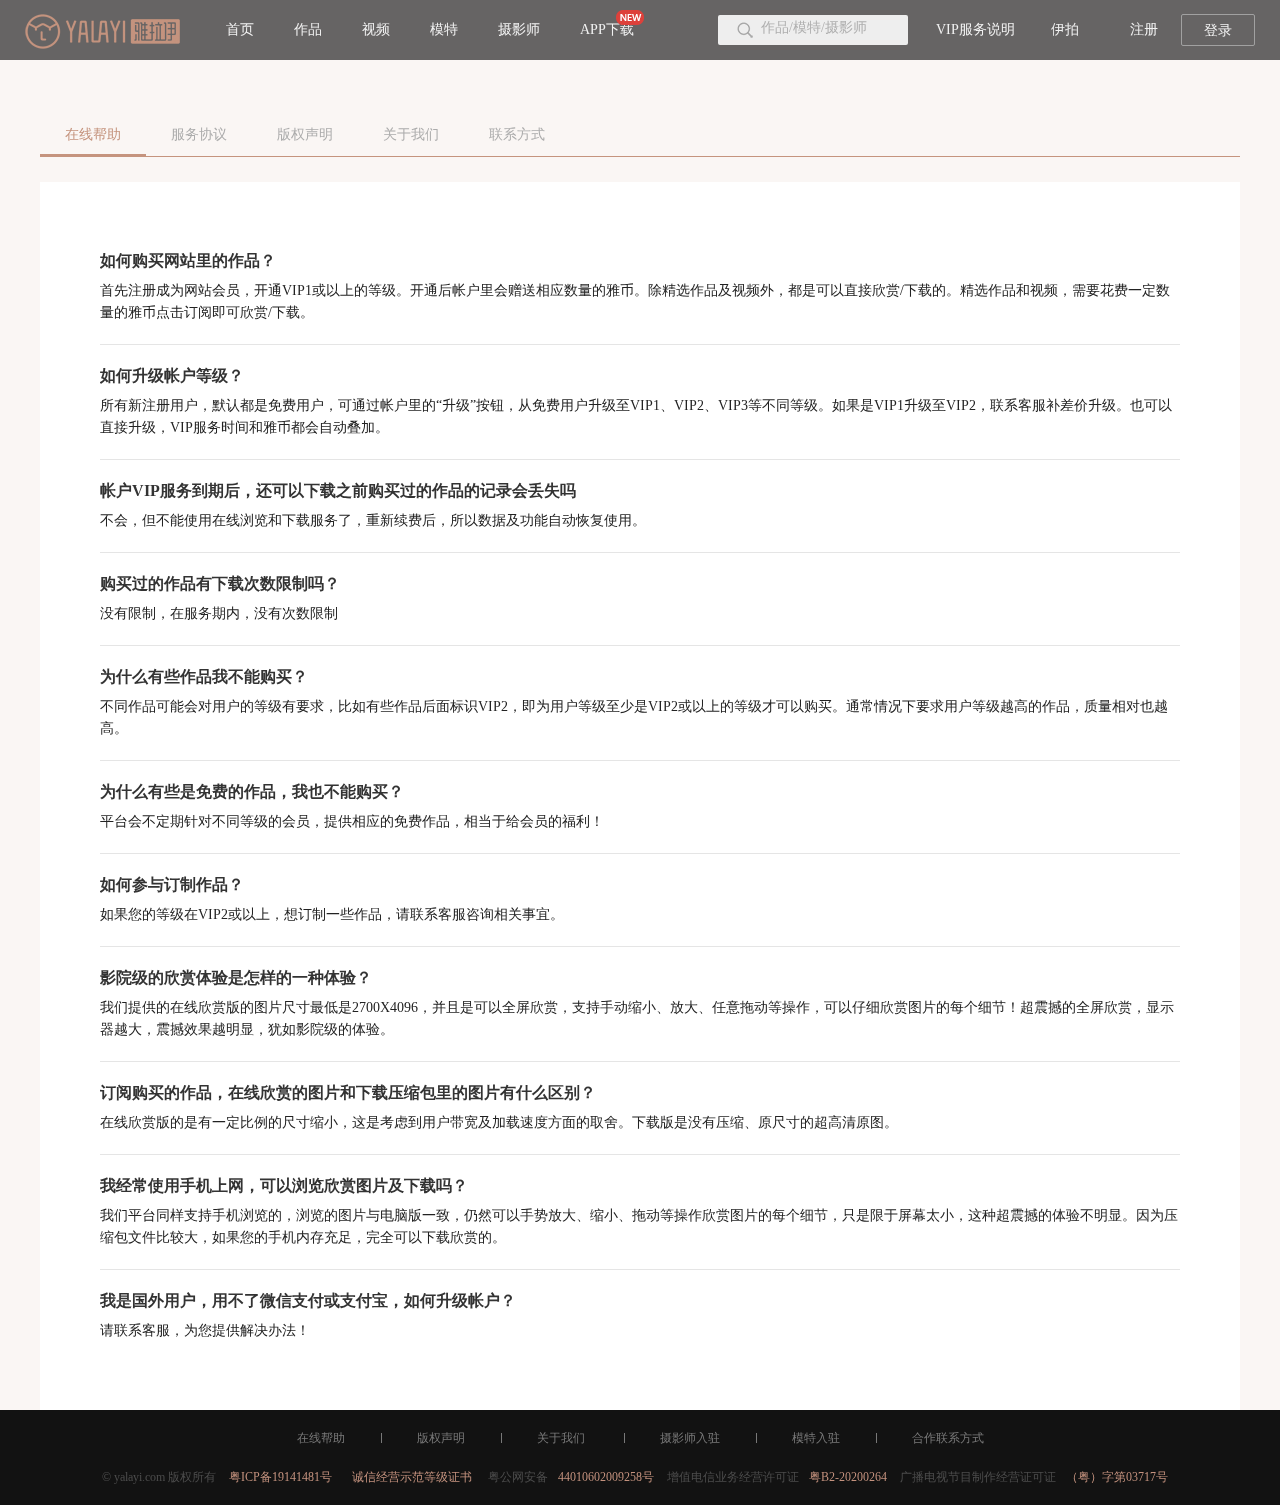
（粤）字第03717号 (1117, 1477)
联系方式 (517, 134)
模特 (444, 29)
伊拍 (1065, 29)
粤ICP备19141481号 (280, 1477)
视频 (376, 29)
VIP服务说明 (975, 29)
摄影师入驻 (690, 1438)
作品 (308, 29)
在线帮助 (93, 134)
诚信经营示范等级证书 (412, 1477)
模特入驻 (816, 1438)
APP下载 (607, 29)
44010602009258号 (606, 1477)
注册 (1144, 29)
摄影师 (519, 29)
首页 (240, 29)
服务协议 (199, 134)
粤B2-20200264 (848, 1477)
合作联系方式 (948, 1438)
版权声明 (305, 134)
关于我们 (411, 134)
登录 (1218, 30)
